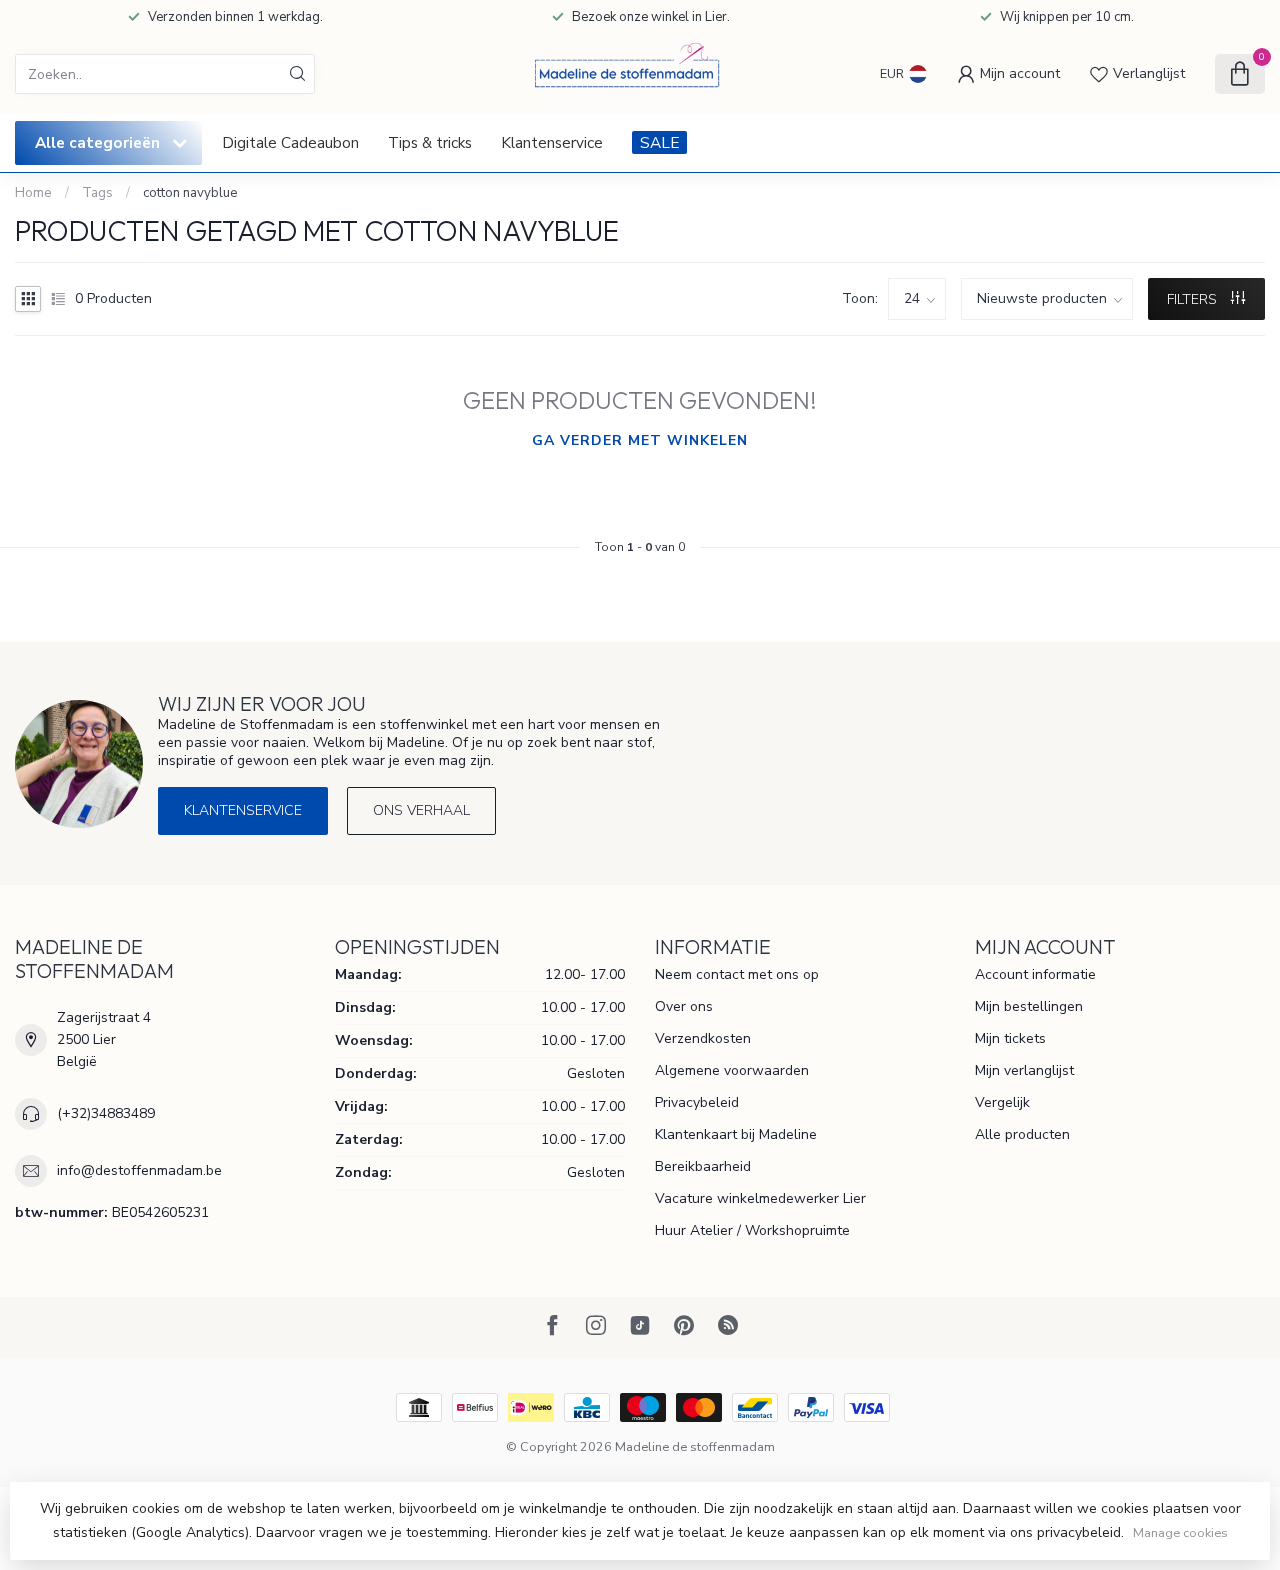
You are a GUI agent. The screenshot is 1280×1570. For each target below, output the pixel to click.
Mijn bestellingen (1029, 1006)
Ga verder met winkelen (640, 440)
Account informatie (1035, 974)
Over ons (684, 1006)
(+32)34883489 (106, 1113)
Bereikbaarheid (703, 1166)
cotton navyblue (190, 193)
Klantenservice (552, 142)
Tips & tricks (430, 142)
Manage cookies (1180, 1532)
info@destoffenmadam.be (139, 1170)
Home (33, 193)
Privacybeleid (697, 1102)
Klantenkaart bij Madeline (736, 1134)
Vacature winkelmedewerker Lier (760, 1198)
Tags (97, 193)
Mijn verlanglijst (1024, 1070)
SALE (659, 142)
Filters (1194, 299)
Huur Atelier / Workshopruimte (752, 1230)
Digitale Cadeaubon (290, 142)
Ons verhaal (421, 810)
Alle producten (1022, 1134)
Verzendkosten (703, 1038)
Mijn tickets (1010, 1038)
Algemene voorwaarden (732, 1070)
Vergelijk (1002, 1102)
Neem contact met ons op (737, 974)
